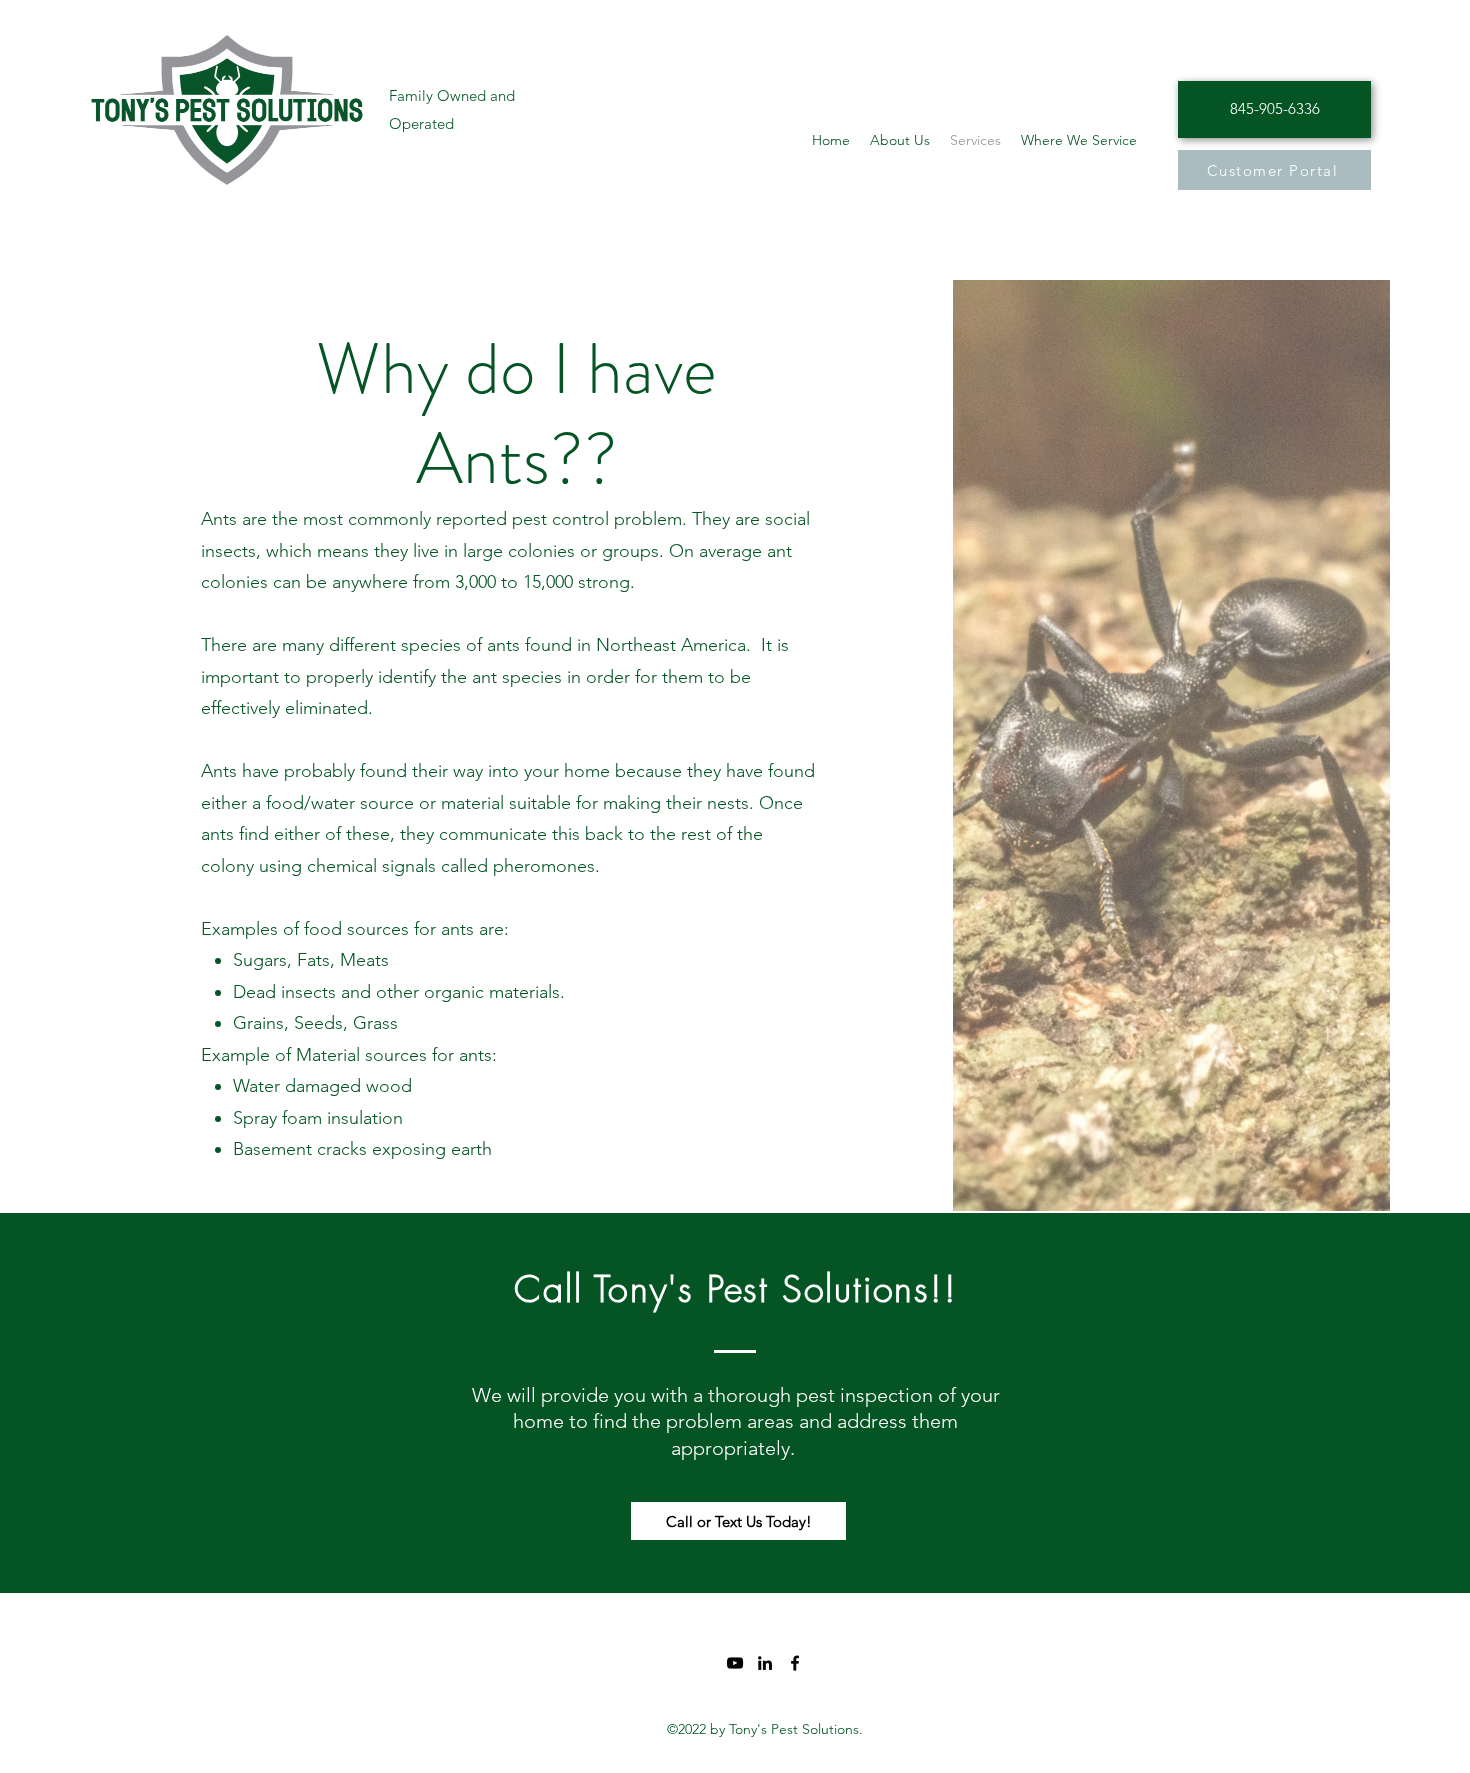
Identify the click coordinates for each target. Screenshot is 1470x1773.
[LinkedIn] (765, 1663)
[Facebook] (795, 1663)
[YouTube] (735, 1663)
